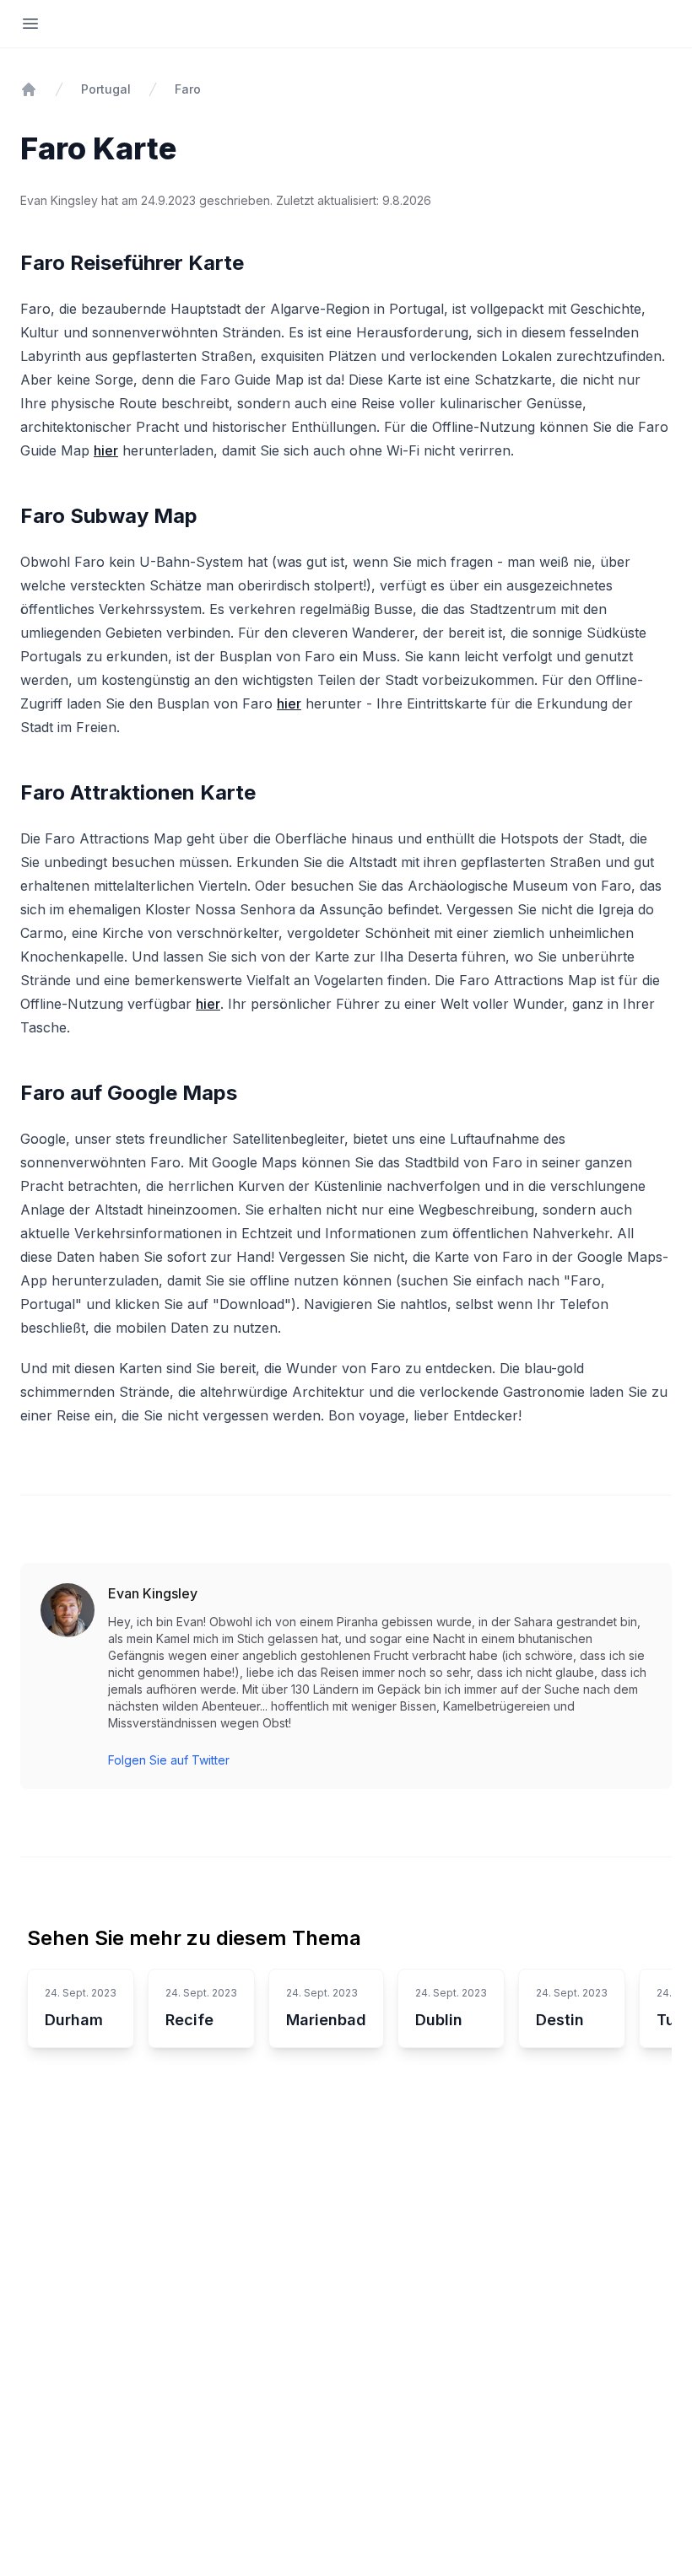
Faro (188, 89)
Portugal (106, 89)
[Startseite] (29, 89)
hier (106, 450)
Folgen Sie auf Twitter (169, 1760)
